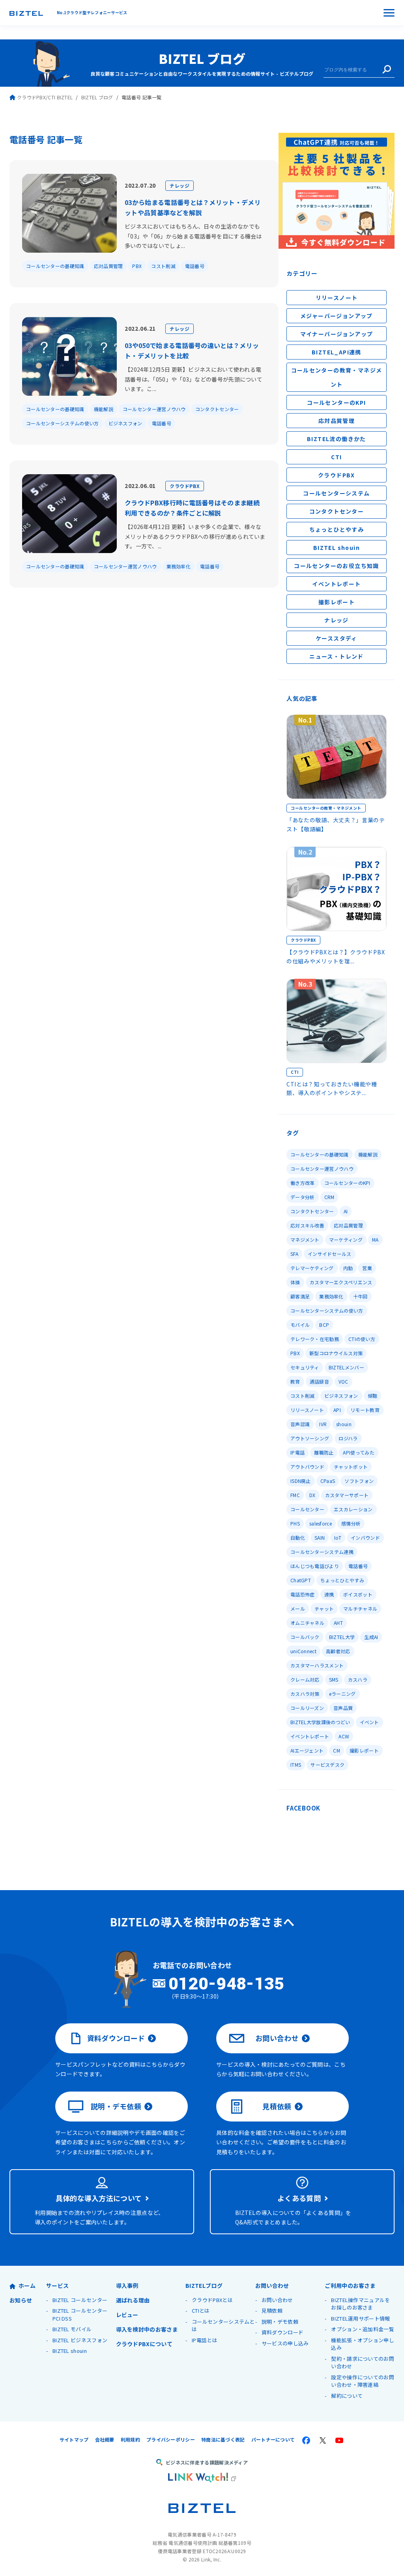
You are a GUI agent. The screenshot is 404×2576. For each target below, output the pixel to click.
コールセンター (307, 1509)
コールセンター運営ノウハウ (154, 409)
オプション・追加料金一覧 (363, 2329)
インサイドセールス (330, 1254)
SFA (294, 1254)
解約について (347, 2396)
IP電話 (297, 1452)
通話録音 (319, 1381)
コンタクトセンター (217, 409)
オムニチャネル (307, 1623)
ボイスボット (358, 1594)
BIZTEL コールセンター (80, 2300)
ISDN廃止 (301, 1481)
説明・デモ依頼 (116, 2106)
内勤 (348, 1268)
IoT (338, 1538)
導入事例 (127, 2285)
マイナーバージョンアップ (337, 334)
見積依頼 (277, 2106)
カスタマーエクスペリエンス (341, 1282)
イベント (369, 1722)
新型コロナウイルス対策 (336, 1353)
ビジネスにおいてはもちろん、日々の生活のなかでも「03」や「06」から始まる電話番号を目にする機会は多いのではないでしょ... (193, 236)
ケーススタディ (337, 638)
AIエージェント (307, 1750)
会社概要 (105, 2439)
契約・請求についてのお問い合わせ (363, 2363)
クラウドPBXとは (212, 2300)
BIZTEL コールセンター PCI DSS (80, 2314)
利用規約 (130, 2439)
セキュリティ (305, 1367)
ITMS (296, 1765)
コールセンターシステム (336, 493)
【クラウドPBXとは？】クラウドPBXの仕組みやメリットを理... (336, 956)
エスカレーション (353, 1509)
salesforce (321, 1523)
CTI (336, 457)
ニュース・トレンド (337, 656)
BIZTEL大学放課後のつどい (320, 1722)
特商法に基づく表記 (223, 2439)
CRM (329, 1197)
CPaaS (328, 1481)
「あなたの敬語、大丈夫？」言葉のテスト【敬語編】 (336, 824)
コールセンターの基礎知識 (55, 266)
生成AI (371, 1637)
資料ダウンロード (116, 2038)
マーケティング (346, 1240)
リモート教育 (365, 1410)
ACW (344, 1736)
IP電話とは (205, 2340)
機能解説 (104, 409)
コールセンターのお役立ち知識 (337, 566)
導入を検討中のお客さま (147, 2329)
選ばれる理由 (133, 2300)
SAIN (320, 1538)
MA (375, 1240)
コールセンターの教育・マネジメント (337, 377)
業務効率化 (179, 566)
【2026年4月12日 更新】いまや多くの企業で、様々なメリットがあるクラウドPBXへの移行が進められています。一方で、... (195, 536)
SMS (334, 1679)
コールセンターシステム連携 (322, 1552)
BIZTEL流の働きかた (337, 439)
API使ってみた (358, 1452)
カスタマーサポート (347, 1495)
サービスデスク (327, 1765)
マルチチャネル (360, 1608)
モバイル (300, 1325)
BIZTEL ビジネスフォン (80, 2340)
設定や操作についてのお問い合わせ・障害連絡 (363, 2381)
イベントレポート (336, 584)
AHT (338, 1623)
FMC (295, 1495)
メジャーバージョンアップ (337, 316)
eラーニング (342, 1694)
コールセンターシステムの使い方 (63, 423)
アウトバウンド (307, 1467)
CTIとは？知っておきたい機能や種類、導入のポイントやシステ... (332, 1088)
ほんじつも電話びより (315, 1566)
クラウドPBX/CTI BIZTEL (45, 97)
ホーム (27, 2285)
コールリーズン (307, 1708)
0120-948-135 (226, 1984)
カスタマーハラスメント (317, 1665)
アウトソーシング (310, 1438)
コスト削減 (163, 266)
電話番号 (195, 266)
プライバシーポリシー (171, 2439)
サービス (57, 2285)
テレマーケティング (312, 1268)
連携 (329, 1594)
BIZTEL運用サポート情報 (360, 2318)
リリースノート (337, 298)
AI (346, 1211)
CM (337, 1750)
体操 (295, 1282)
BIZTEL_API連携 (337, 352)
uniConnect (303, 1651)
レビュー (127, 2315)
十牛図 (360, 1296)
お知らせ (21, 2300)
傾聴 (373, 1396)
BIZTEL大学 (342, 1637)
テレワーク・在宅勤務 (315, 1339)
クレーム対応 (305, 1679)
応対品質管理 (108, 266)
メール (298, 1608)
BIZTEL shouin (337, 548)
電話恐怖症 (303, 1594)
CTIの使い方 (362, 1339)
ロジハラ (348, 1438)
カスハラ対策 (305, 1694)
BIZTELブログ (204, 2285)
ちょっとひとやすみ (337, 529)
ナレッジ (180, 185)
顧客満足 (300, 1296)
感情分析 (351, 1523)
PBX (137, 266)
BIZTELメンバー (346, 1367)
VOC (343, 1381)
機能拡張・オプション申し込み (363, 2344)
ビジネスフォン (125, 423)
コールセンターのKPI (336, 402)
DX (312, 1495)
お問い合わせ (277, 2038)
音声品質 (343, 1708)
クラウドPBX (185, 486)
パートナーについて (273, 2439)
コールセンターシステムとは (223, 2325)
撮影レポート (337, 602)
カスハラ (358, 1679)
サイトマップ (74, 2439)
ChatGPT (301, 1580)
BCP (324, 1325)
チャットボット (351, 1467)
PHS (295, 1523)
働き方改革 (303, 1183)
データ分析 (303, 1197)
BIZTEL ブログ (202, 58)
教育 (295, 1381)
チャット (324, 1608)
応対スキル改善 (307, 1225)
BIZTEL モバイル (72, 2329)
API (337, 1410)
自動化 (298, 1538)
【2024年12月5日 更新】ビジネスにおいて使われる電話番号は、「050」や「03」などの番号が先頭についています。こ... (194, 379)
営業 (367, 1268)
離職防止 (324, 1452)
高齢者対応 (338, 1651)
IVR (323, 1424)
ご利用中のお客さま (350, 2285)
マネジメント (305, 1240)
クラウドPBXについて (144, 2344)
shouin (344, 1424)
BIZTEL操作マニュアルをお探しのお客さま (360, 2304)
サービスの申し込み (285, 2343)
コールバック (305, 1637)
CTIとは (201, 2311)
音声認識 (300, 1424)
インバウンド (365, 1538)
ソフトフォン (359, 1481)
